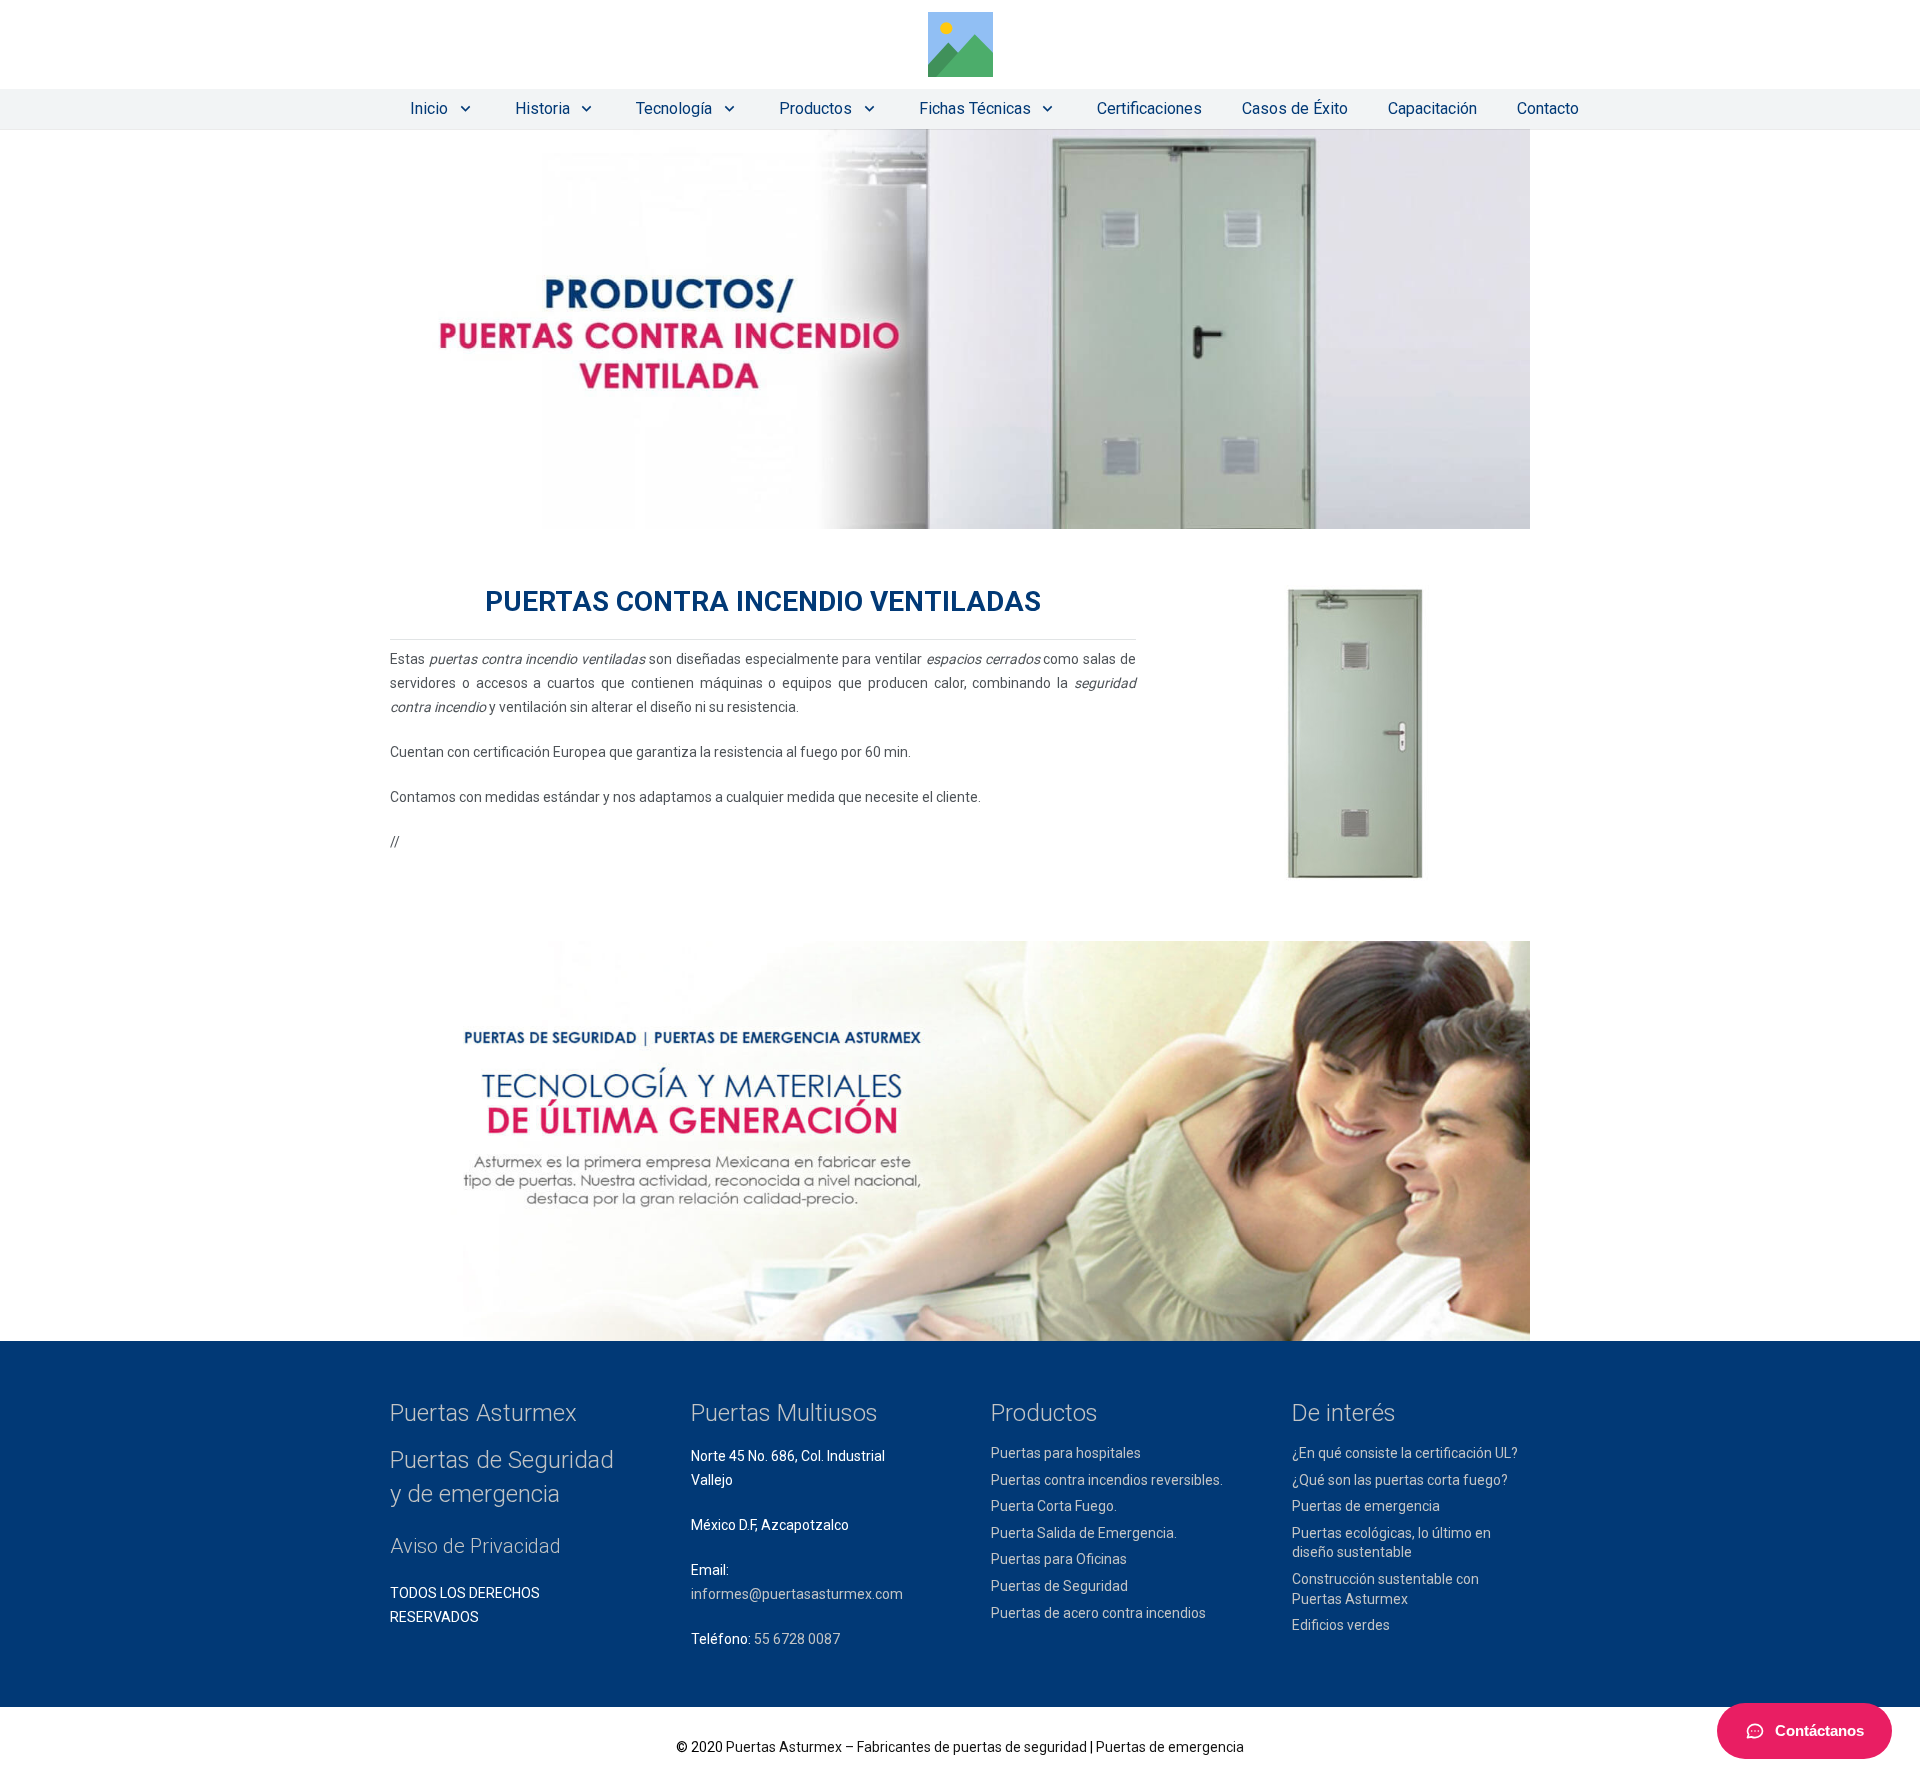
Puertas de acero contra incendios (1098, 1613)
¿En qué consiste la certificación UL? (1405, 1453)
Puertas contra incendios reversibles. (1107, 1480)
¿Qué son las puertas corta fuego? (1400, 1480)
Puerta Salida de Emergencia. (1084, 1533)
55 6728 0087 (797, 1639)
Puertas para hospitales (1066, 1453)
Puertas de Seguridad (1059, 1586)
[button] (461, 109)
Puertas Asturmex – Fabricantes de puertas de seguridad (906, 1747)
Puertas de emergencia (1366, 1506)
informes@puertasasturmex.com (797, 1594)
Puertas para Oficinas (1059, 1559)
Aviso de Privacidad (475, 1546)
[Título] (960, 44)
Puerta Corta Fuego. (1054, 1506)
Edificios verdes (1341, 1625)
